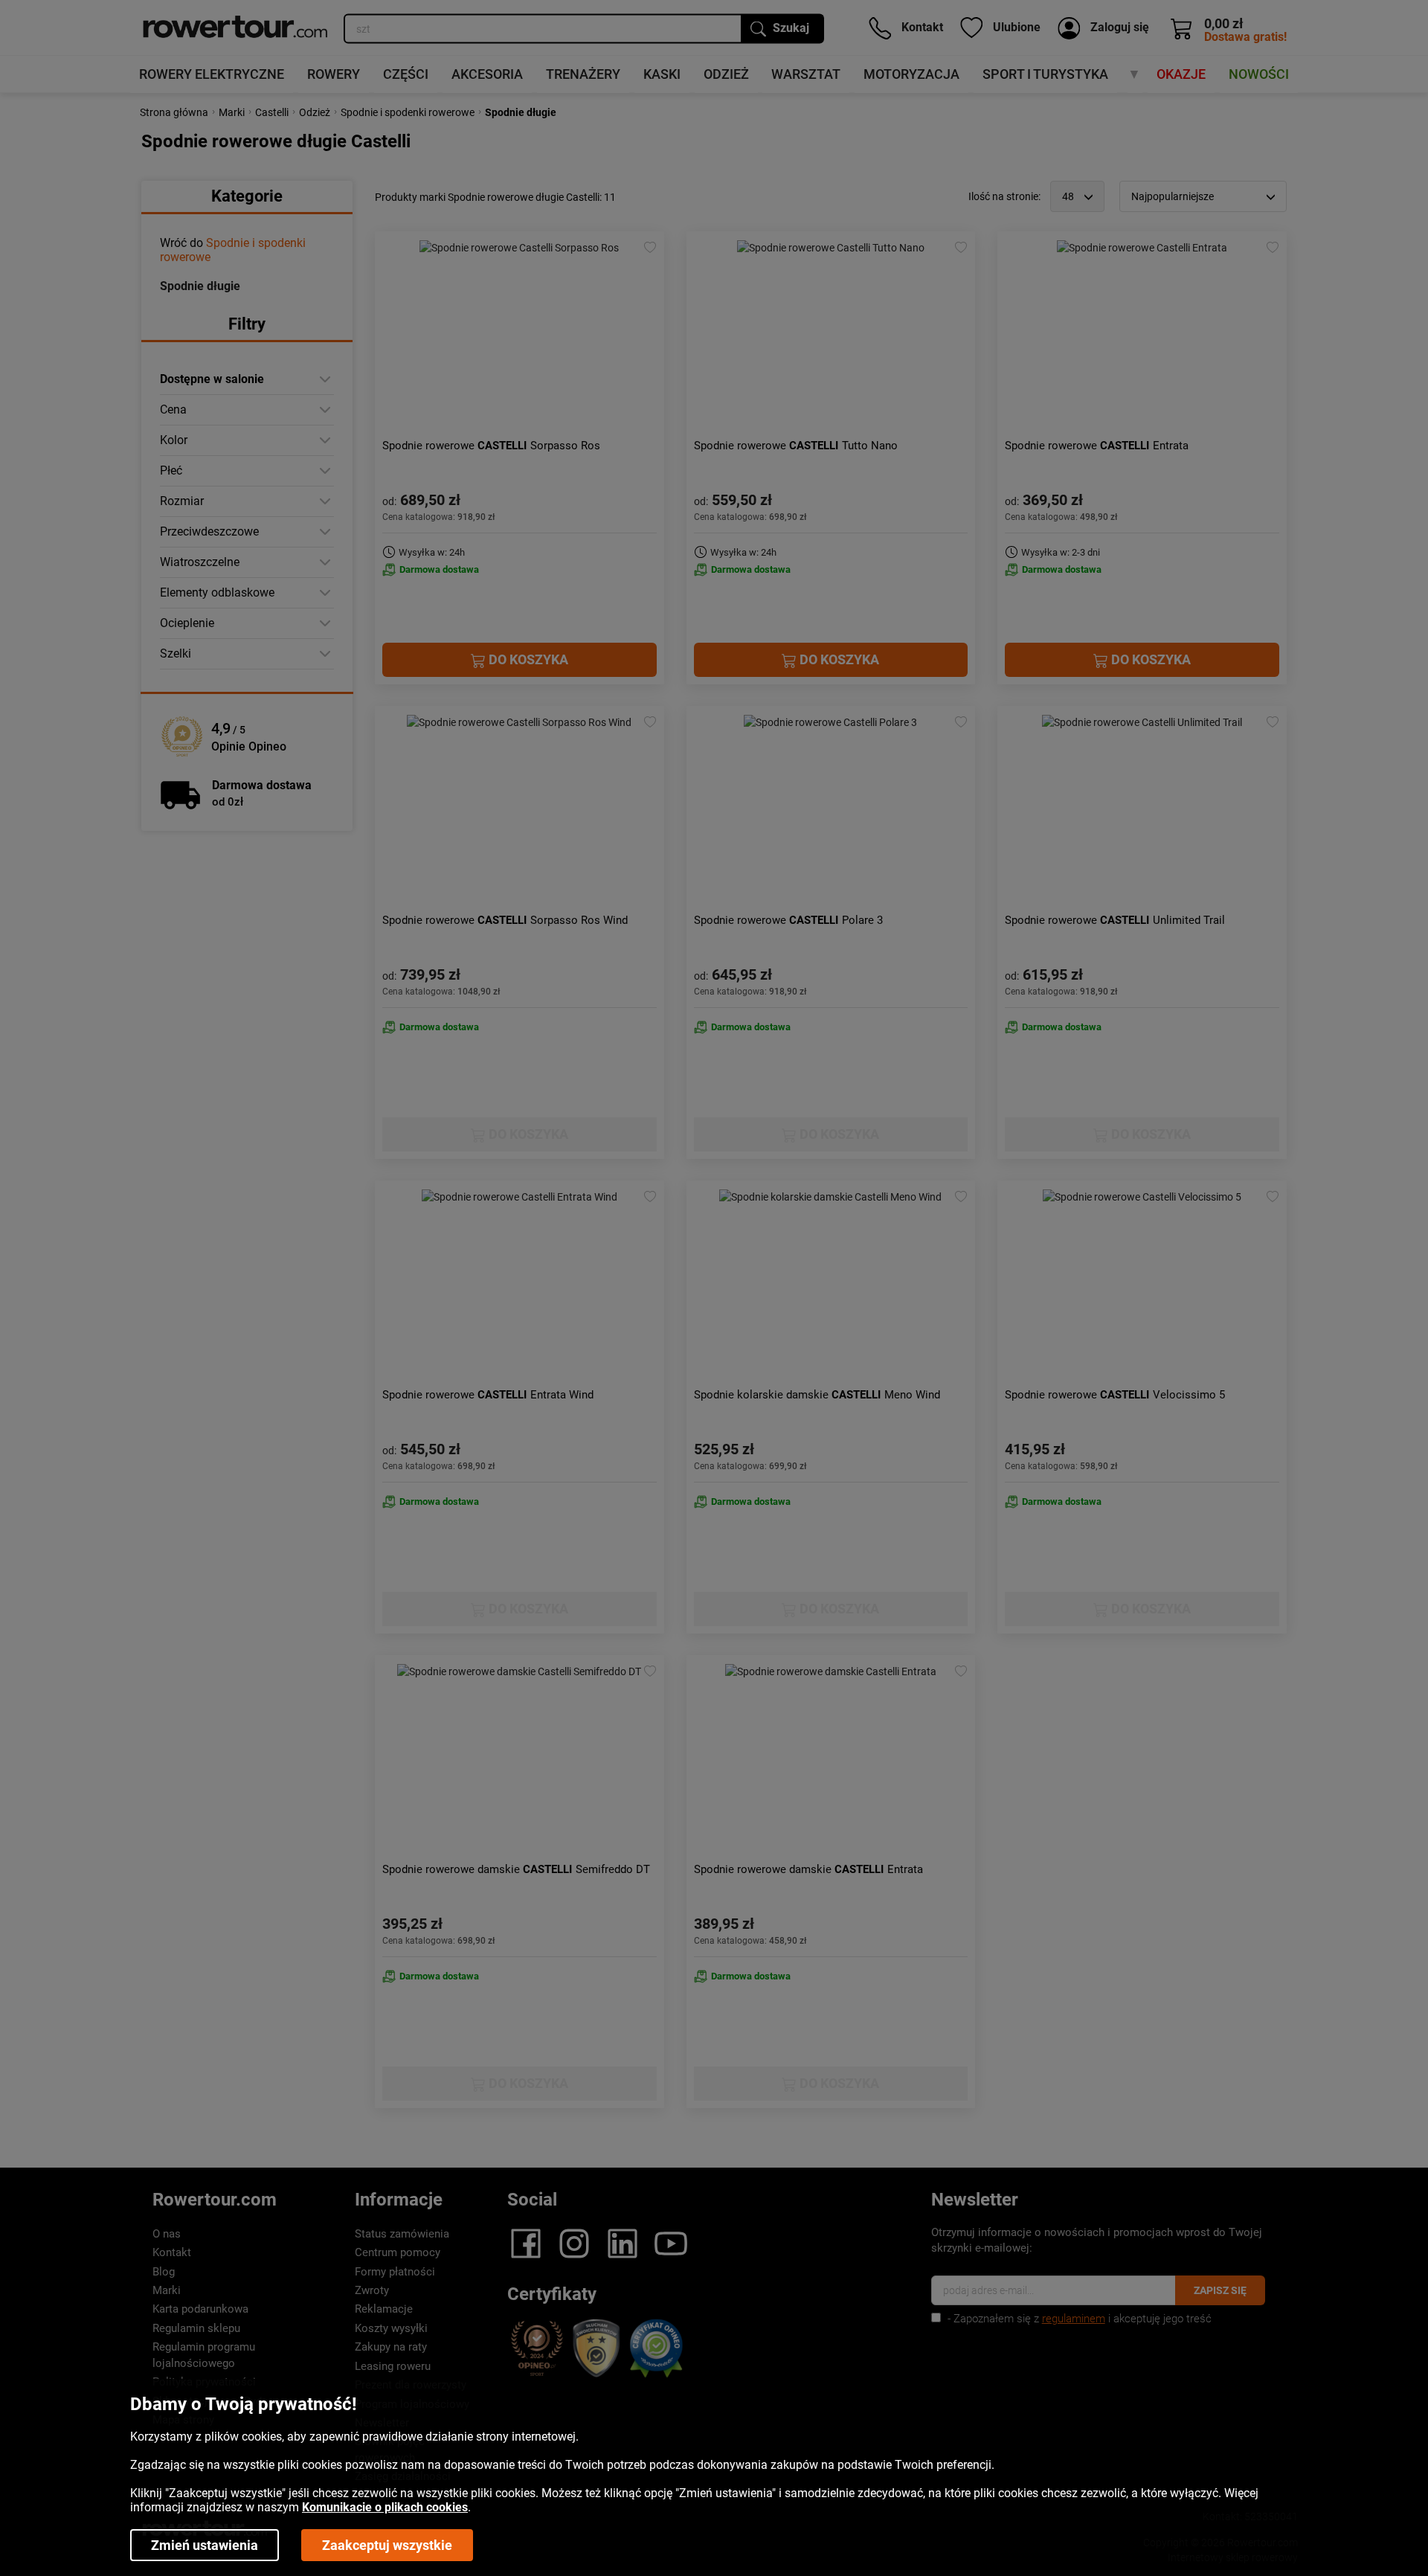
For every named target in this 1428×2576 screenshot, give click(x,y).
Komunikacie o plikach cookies (385, 2507)
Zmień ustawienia (205, 2545)
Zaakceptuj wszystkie (387, 2545)
